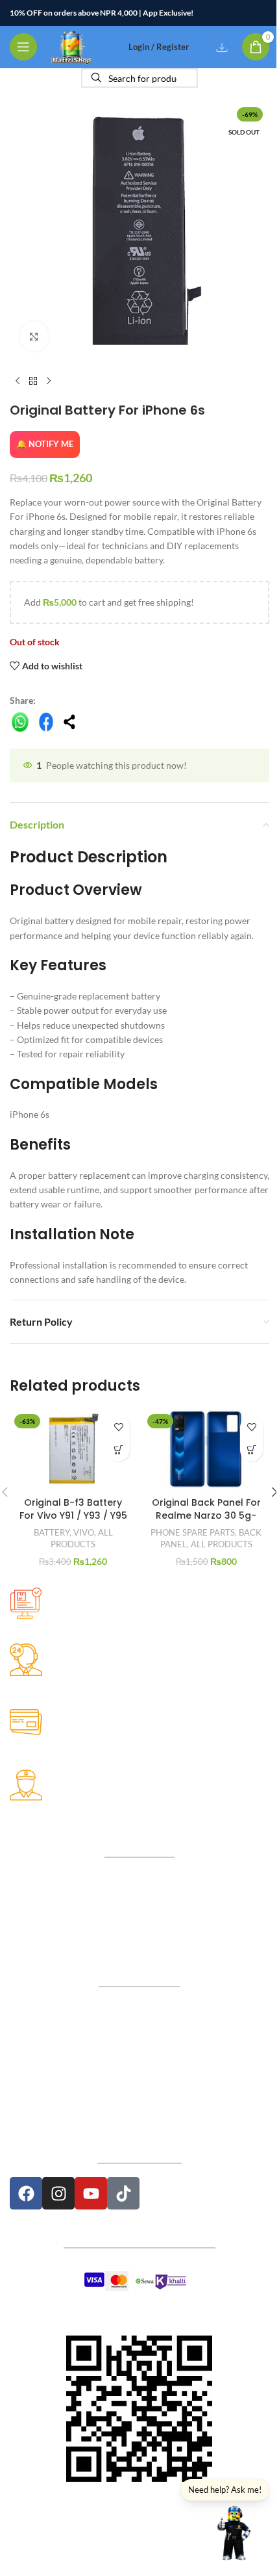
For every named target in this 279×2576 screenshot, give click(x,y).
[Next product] (49, 381)
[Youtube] (91, 2193)
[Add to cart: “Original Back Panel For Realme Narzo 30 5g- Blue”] (251, 1450)
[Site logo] (72, 46)
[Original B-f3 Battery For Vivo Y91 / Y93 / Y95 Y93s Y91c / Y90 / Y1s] (73, 1450)
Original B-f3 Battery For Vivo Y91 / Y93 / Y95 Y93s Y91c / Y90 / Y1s (73, 1515)
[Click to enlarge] (34, 336)
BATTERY (52, 1532)
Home (139, 2007)
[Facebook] (26, 2193)
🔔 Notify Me (45, 444)
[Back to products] (33, 381)
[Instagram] (58, 2193)
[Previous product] (18, 381)
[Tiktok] (123, 2193)
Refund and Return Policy (139, 2090)
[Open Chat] (234, 2531)
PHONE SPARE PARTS (193, 1532)
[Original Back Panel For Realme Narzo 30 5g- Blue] (206, 1450)
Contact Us (139, 2035)
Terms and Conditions (139, 2118)
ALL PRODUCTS (222, 1544)
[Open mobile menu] (23, 47)
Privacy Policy (139, 2062)
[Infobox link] (139, 1615)
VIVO (84, 1532)
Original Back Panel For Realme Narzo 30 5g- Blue (206, 1515)
